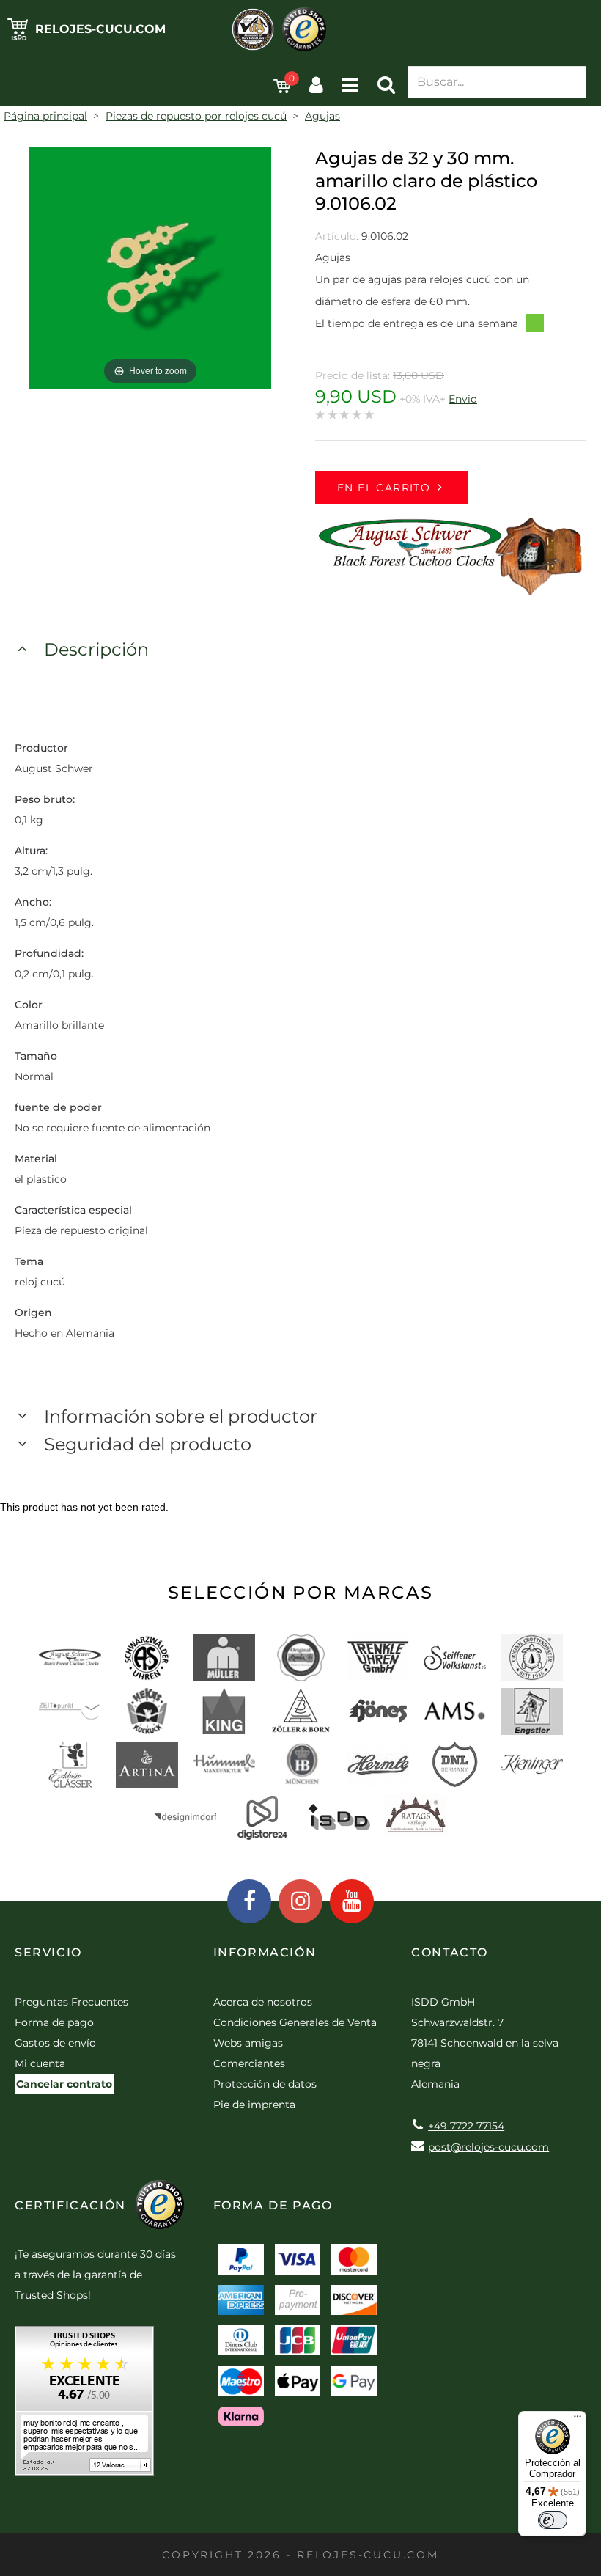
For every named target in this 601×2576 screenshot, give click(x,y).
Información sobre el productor (181, 1416)
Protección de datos (265, 2084)
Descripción (96, 649)
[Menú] (578, 2420)
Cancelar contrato (64, 2084)
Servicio (48, 1952)
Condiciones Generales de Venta (295, 2022)
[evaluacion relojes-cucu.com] (84, 2406)
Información (265, 1952)
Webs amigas (248, 2043)
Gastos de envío (55, 2043)
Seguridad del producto (148, 1444)
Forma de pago (54, 2022)
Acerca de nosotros (263, 2002)
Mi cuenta (40, 2063)
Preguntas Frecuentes (71, 2002)
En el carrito (384, 488)
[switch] (553, 2520)
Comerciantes (249, 2063)
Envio (463, 399)
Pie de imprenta (254, 2105)
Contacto (450, 1952)
